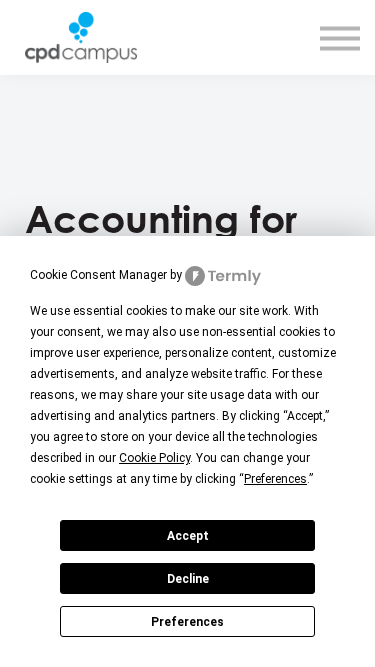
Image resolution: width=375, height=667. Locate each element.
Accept (188, 536)
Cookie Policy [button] (154, 458)
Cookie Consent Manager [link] (98, 275)
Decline (188, 579)
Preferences (187, 622)
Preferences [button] (275, 479)
